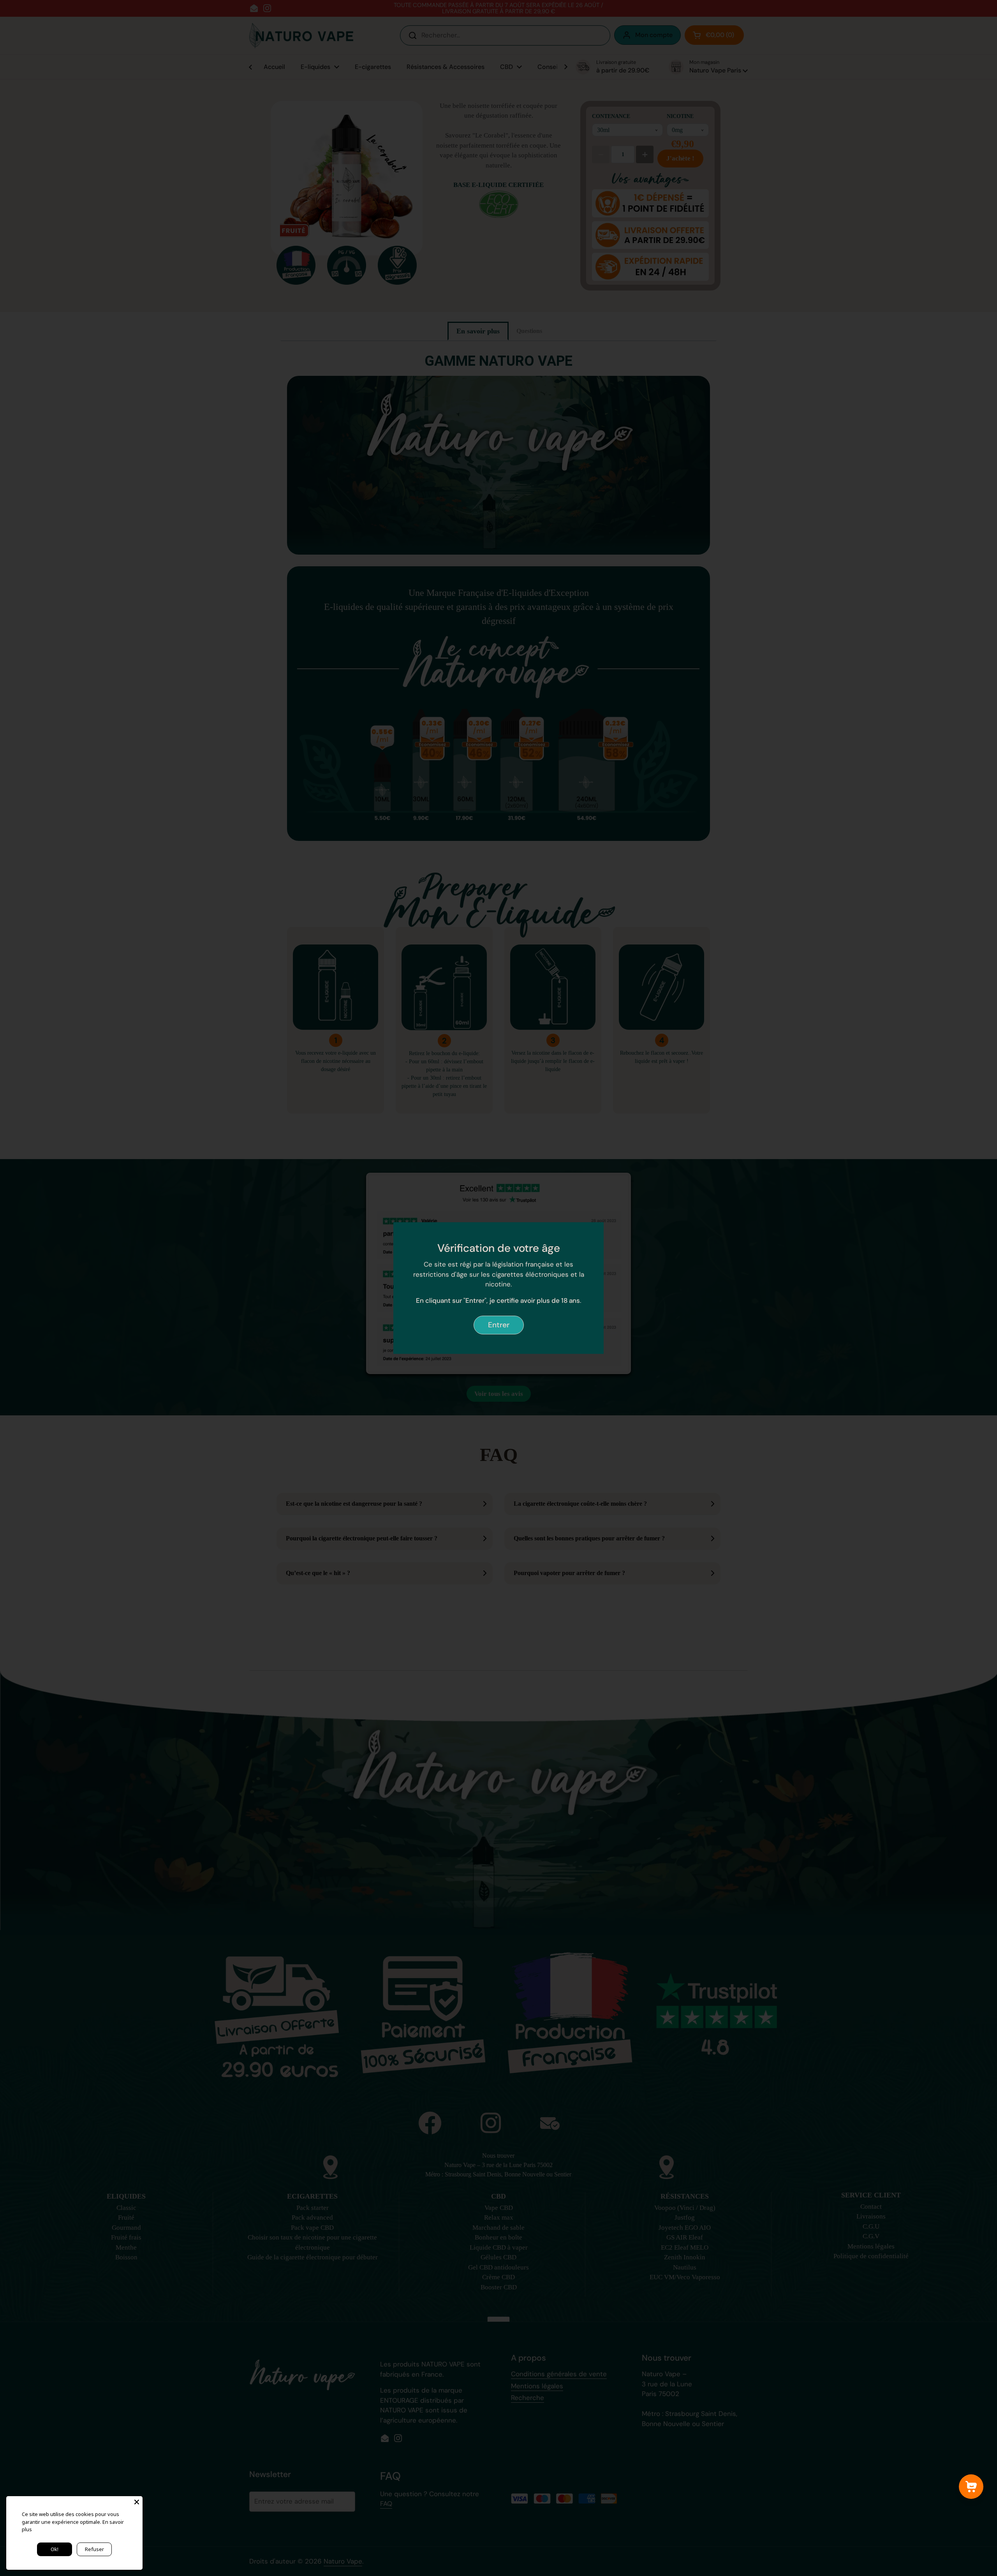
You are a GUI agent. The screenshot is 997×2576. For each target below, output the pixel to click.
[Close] (137, 2502)
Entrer (499, 1325)
